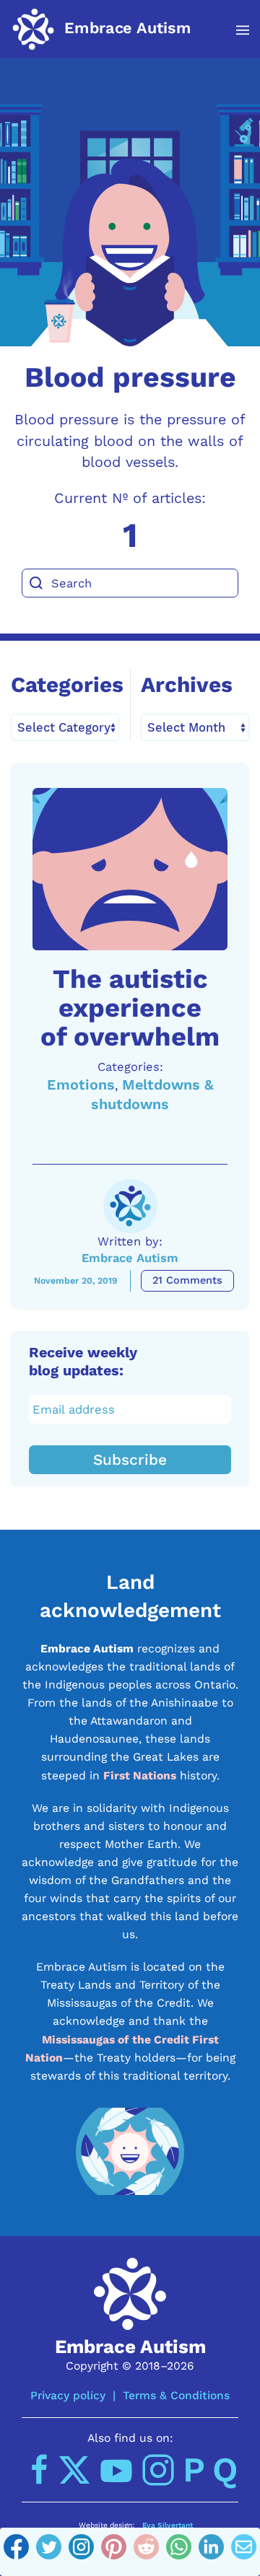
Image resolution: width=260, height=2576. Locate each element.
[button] (235, 30)
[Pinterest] (114, 2552)
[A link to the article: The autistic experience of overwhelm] (130, 869)
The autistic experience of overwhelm (130, 1008)
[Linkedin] (211, 2552)
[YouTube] (116, 2470)
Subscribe (130, 1460)
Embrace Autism (130, 1258)
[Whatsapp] (179, 2552)
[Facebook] (16, 2552)
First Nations (140, 1775)
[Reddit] (146, 2552)
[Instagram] (81, 2552)
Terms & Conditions (176, 2395)
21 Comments (187, 1280)
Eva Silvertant (168, 2525)
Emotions (81, 1085)
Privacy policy (68, 2395)
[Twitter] (49, 2552)
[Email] (244, 2552)
